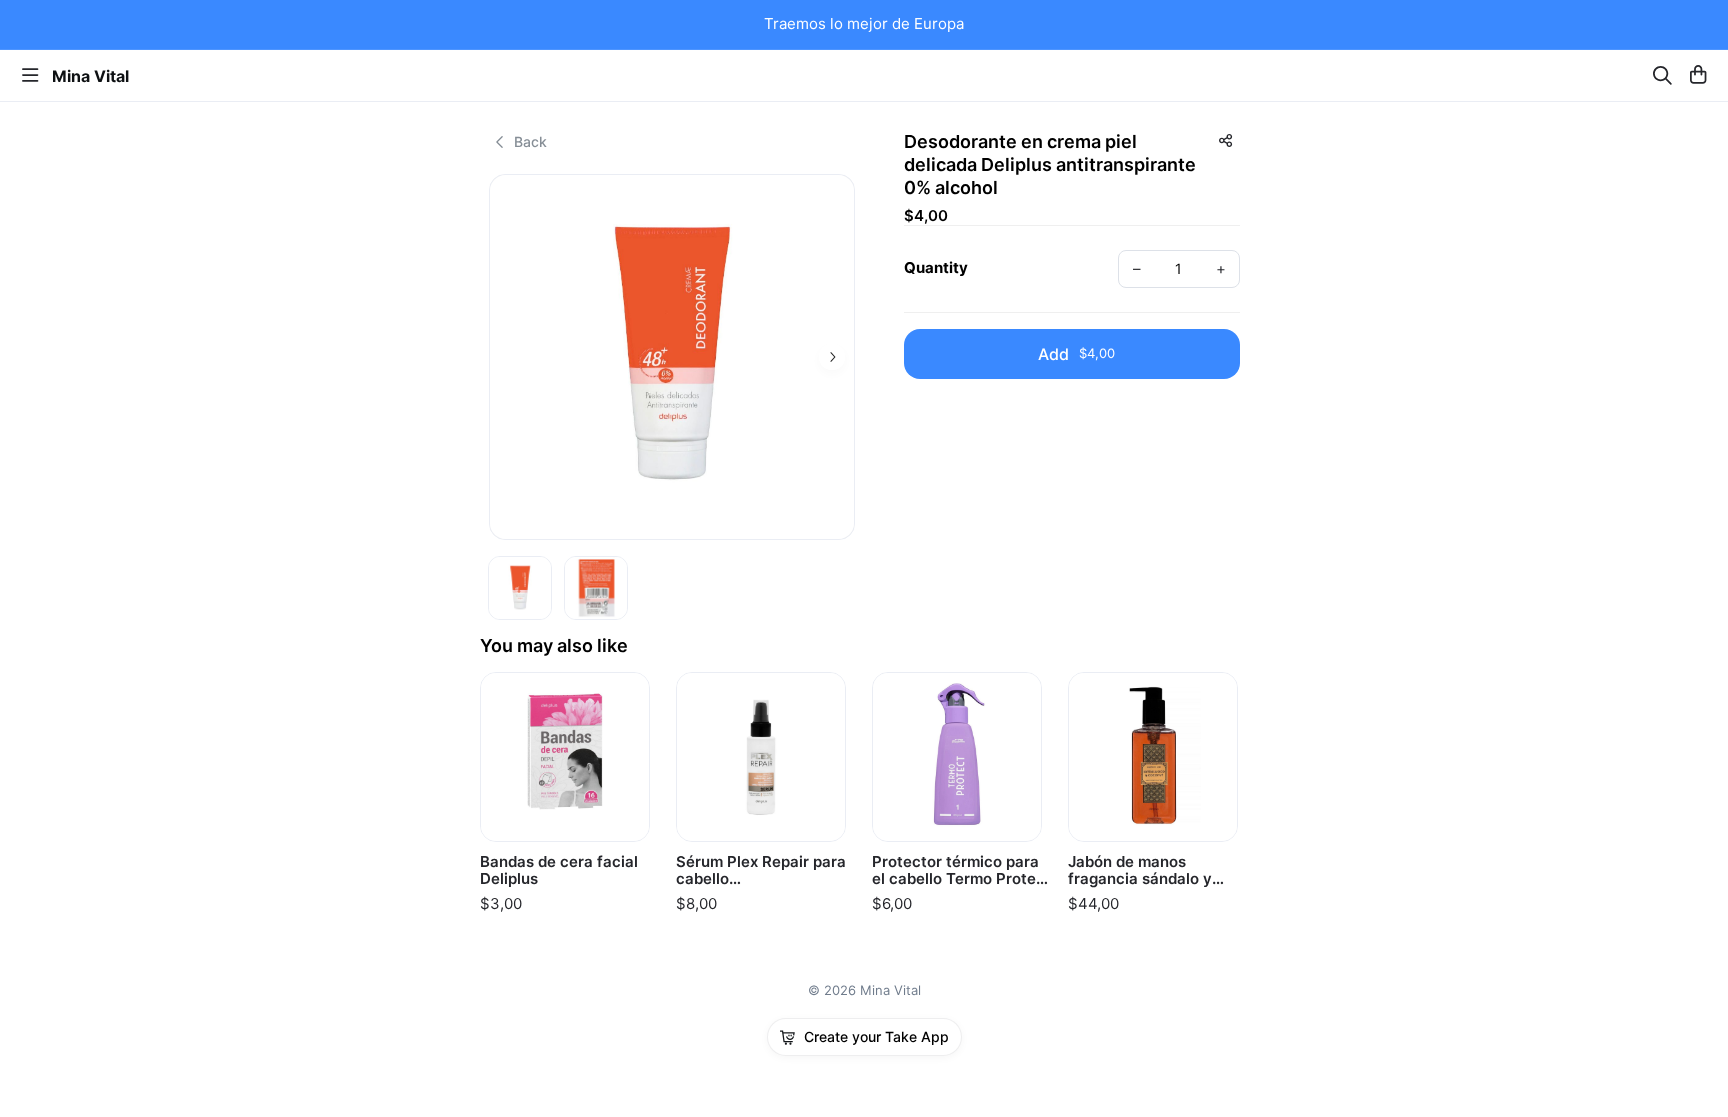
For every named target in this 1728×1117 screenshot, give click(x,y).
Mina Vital (90, 76)
